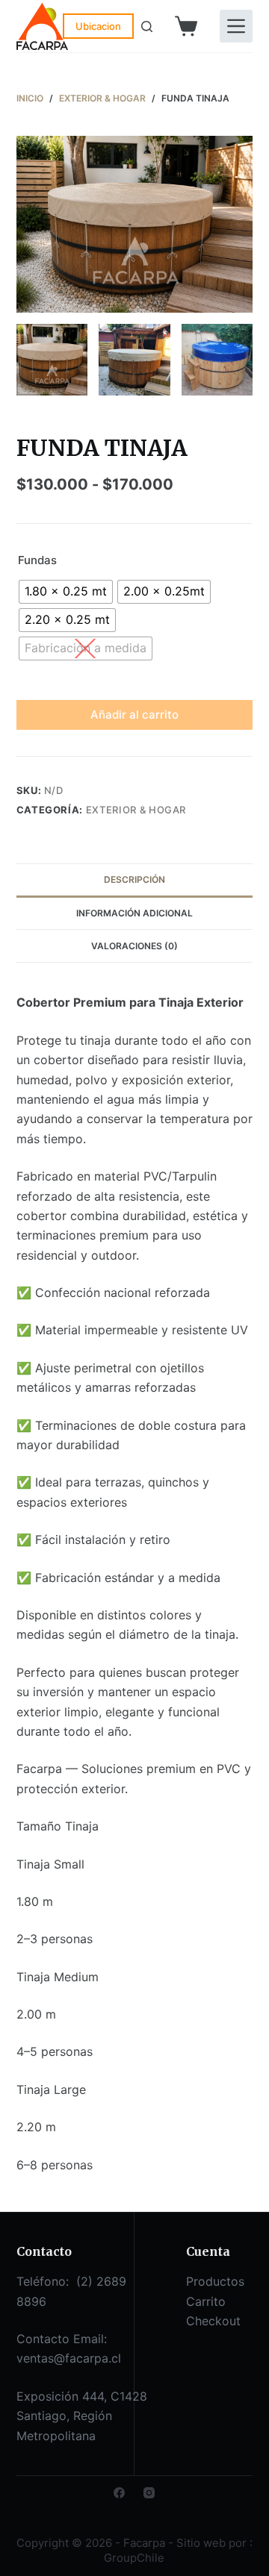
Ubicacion (98, 26)
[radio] (66, 592)
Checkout (213, 2321)
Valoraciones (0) (134, 946)
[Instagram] (149, 2493)
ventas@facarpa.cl (69, 2358)
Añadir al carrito (134, 715)
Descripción (134, 879)
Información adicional (134, 913)
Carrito (206, 2301)
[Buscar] (147, 26)
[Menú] (236, 26)
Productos (215, 2281)
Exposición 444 (60, 2396)
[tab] (135, 880)
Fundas (37, 560)
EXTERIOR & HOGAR (136, 810)
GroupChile (134, 2558)
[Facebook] (119, 2493)
